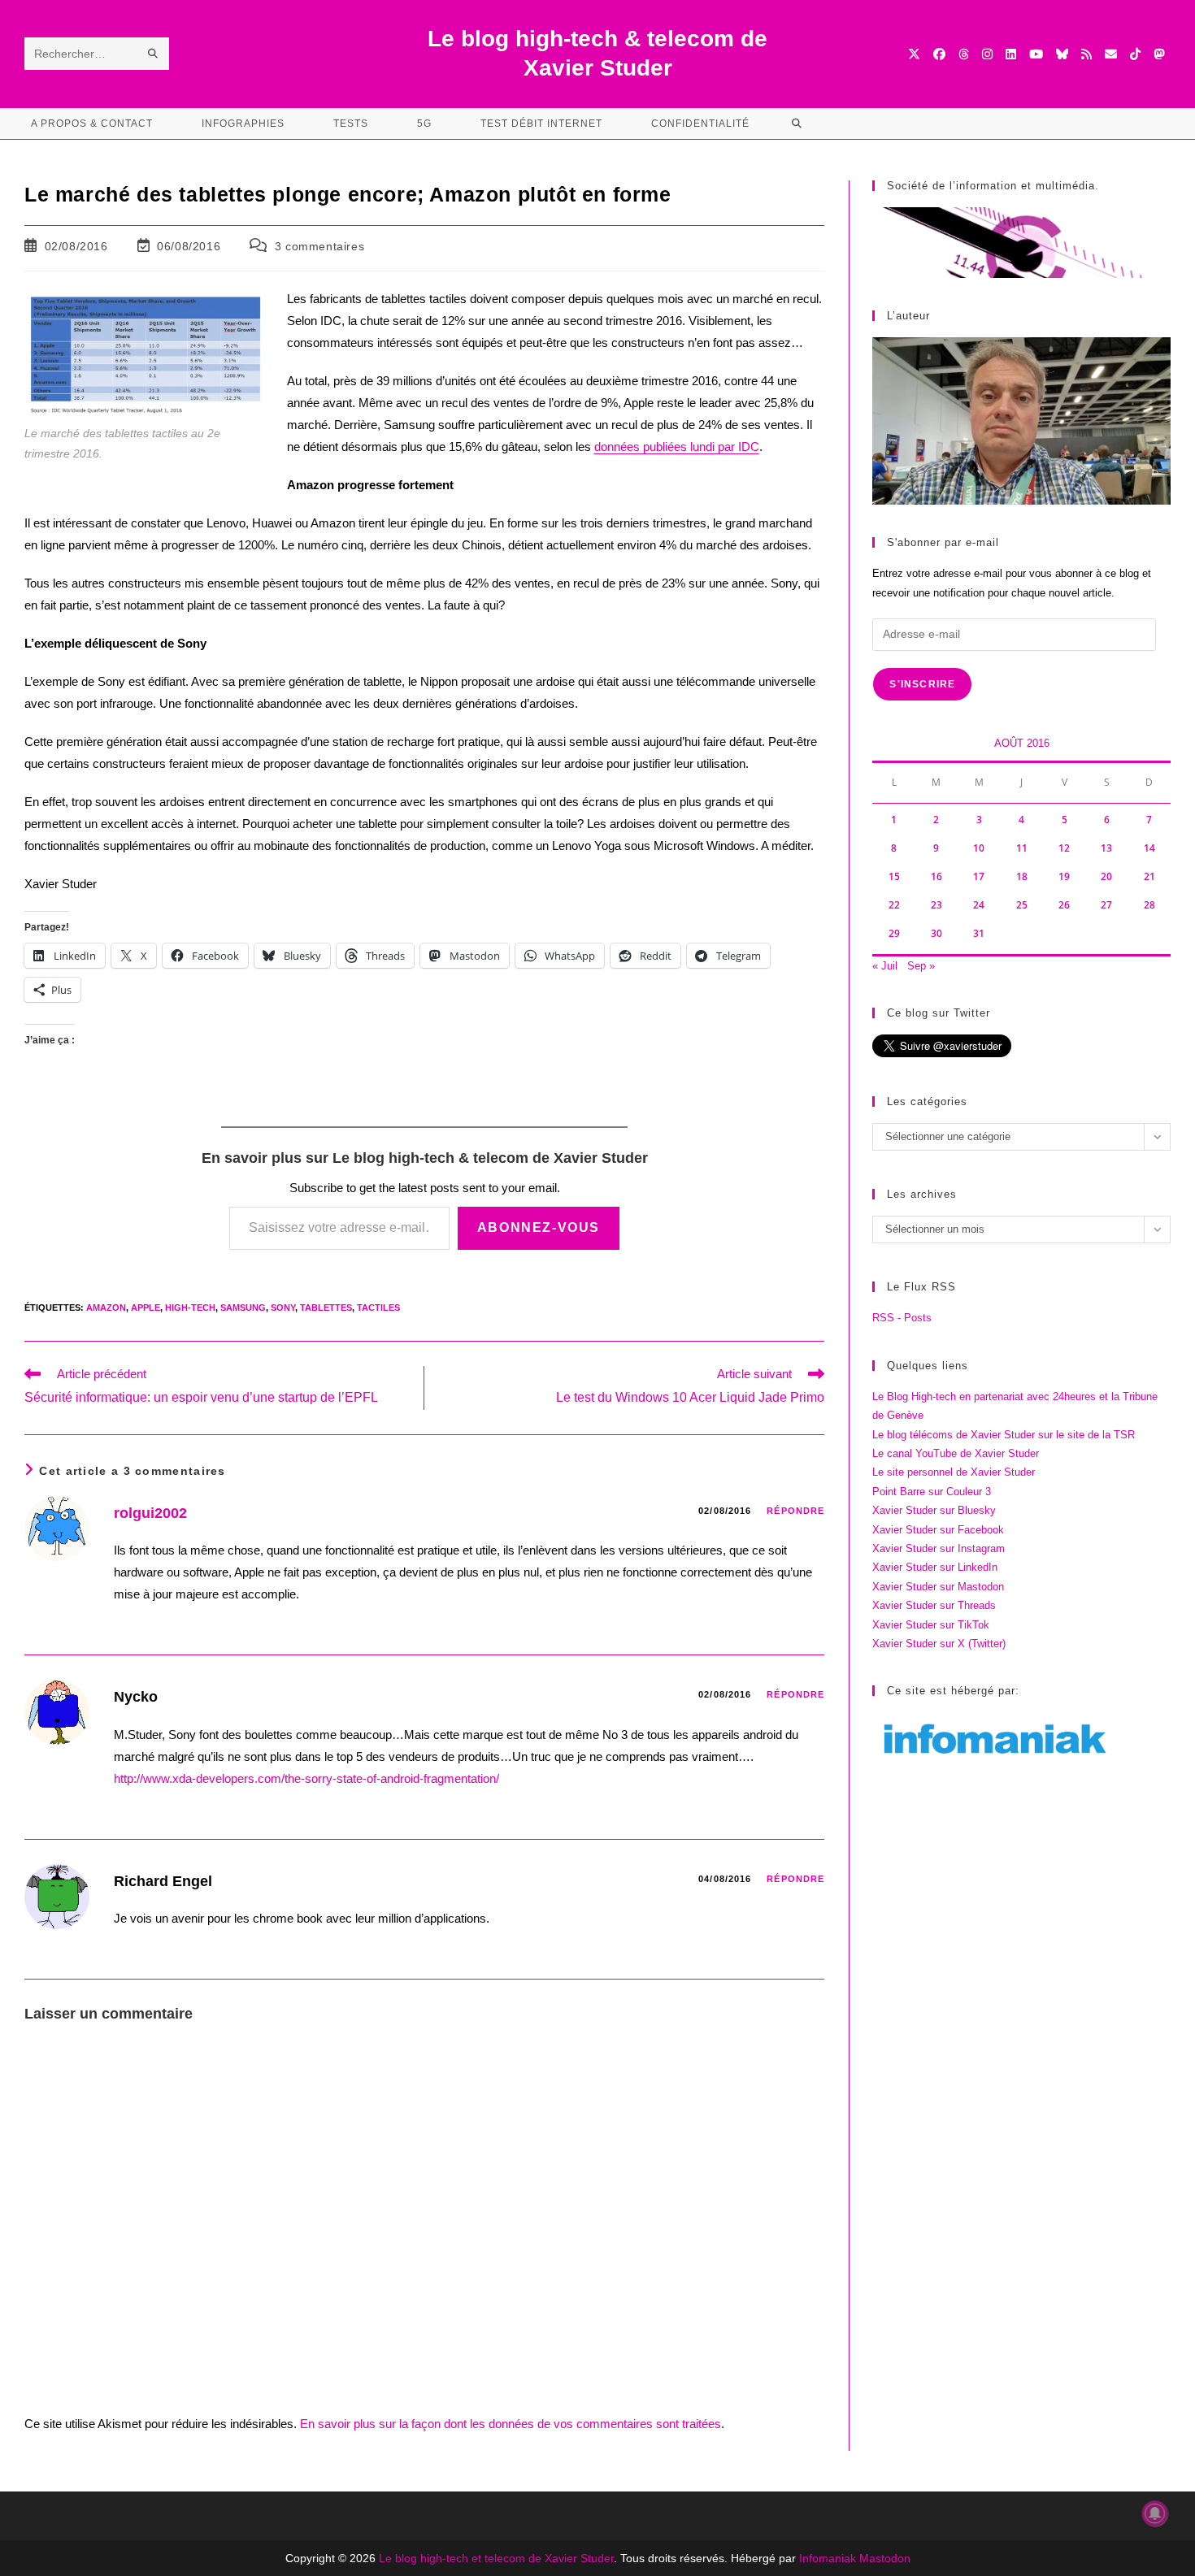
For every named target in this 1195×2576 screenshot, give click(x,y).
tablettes (326, 1308)
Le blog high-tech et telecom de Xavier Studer (496, 2558)
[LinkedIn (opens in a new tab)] (1011, 54)
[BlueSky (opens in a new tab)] (1062, 54)
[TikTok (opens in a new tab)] (1135, 54)
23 (936, 905)
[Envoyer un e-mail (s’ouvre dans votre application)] (1111, 54)
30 (936, 933)
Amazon (106, 1308)
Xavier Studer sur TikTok (931, 1625)
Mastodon (885, 2558)
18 (1022, 876)
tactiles (378, 1308)
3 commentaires (319, 246)
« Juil (885, 966)
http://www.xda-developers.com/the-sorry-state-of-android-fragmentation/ (306, 1778)
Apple (146, 1308)
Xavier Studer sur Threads (934, 1605)
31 (979, 933)
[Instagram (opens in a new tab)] (987, 54)
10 (979, 848)
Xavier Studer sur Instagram (939, 1548)
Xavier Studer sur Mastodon (938, 1587)
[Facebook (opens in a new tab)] (939, 54)
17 (979, 876)
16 (936, 876)
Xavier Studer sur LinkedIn (935, 1567)
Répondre (795, 1511)
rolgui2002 (150, 1513)
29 (894, 933)
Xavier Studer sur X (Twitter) (939, 1644)
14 (1149, 848)
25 (1022, 905)
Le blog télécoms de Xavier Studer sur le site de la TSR (1004, 1435)
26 (1064, 905)
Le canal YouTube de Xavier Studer (956, 1453)
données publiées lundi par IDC (677, 447)
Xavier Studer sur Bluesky (934, 1510)
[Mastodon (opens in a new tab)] (1159, 54)
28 (1149, 905)
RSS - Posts (902, 1318)
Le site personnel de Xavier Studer (954, 1472)
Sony (283, 1308)
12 (1064, 848)
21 (1149, 876)
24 (979, 905)
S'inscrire (922, 684)
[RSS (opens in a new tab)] (1086, 54)
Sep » (921, 966)
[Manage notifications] (1155, 2513)
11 (1022, 848)
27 (1106, 905)
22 (894, 905)
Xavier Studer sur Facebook (938, 1530)
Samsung (243, 1308)
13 (1106, 848)
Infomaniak (828, 2558)
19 (1064, 876)
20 (1106, 876)
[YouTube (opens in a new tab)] (1036, 54)
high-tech (190, 1308)
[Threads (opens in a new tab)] (964, 54)
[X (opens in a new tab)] (914, 54)
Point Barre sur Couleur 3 (932, 1492)
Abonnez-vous (539, 1227)
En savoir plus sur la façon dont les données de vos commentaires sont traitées (511, 2424)
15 (894, 876)
